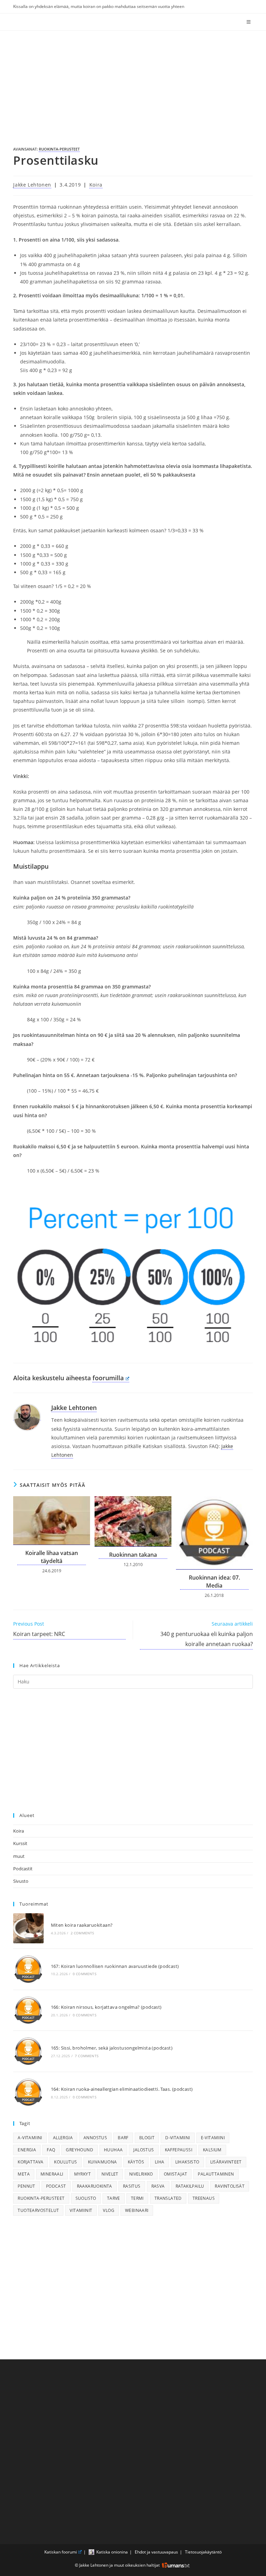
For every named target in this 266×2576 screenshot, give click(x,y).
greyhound (79, 2150)
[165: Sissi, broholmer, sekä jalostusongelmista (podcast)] (28, 2051)
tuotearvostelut (38, 2210)
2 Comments (82, 1933)
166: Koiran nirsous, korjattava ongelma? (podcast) (106, 2007)
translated (168, 2198)
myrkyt (82, 2174)
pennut (26, 2186)
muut (19, 1856)
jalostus (144, 2150)
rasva (158, 2186)
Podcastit (23, 1869)
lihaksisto (187, 2162)
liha (160, 2162)
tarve (114, 2198)
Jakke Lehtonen (32, 185)
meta (24, 2174)
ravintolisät (230, 2186)
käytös (136, 2162)
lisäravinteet (226, 2162)
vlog (109, 2210)
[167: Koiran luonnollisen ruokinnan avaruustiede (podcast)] (28, 1969)
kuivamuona (103, 2162)
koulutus (65, 2162)
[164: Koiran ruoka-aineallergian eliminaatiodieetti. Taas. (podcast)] (28, 2092)
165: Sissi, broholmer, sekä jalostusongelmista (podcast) (112, 2048)
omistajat (176, 2174)
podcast (56, 2186)
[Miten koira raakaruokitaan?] (28, 1928)
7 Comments (87, 2056)
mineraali (52, 2174)
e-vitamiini (213, 2138)
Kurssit (20, 1843)
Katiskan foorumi (61, 2552)
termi (137, 2198)
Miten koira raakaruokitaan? (82, 1925)
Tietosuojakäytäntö (203, 2552)
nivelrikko (141, 2174)
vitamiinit (81, 2210)
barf (123, 2138)
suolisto (86, 2198)
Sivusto (21, 1881)
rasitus (132, 2186)
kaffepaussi (179, 2150)
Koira (96, 185)
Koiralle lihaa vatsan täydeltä (52, 1557)
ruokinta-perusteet (59, 149)
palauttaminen (216, 2174)
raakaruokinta (95, 2186)
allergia (63, 2138)
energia (27, 2150)
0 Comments (85, 1974)
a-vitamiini (30, 2138)
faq (51, 2150)
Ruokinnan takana (133, 1555)
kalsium (212, 2150)
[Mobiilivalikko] (250, 22)
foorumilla (108, 1378)
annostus (95, 2138)
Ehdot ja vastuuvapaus (156, 2552)
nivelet (110, 2174)
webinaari (137, 2210)
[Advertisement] (133, 83)
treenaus (204, 2198)
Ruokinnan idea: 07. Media (214, 1581)
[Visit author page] (27, 1417)
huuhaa (113, 2150)
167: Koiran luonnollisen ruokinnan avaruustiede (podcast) (115, 1966)
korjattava (30, 2162)
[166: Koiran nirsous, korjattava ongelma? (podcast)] (28, 2010)
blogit (147, 2138)
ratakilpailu (190, 2186)
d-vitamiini (178, 2138)
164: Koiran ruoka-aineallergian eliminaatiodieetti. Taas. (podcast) (122, 2089)
